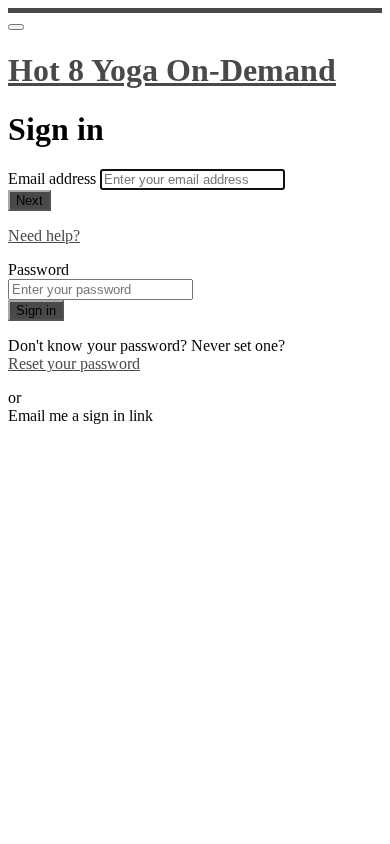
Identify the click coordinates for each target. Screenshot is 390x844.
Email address (54, 178)
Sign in (36, 310)
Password (38, 269)
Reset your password (74, 363)
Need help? (44, 235)
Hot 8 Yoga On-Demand (172, 70)
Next (29, 200)
